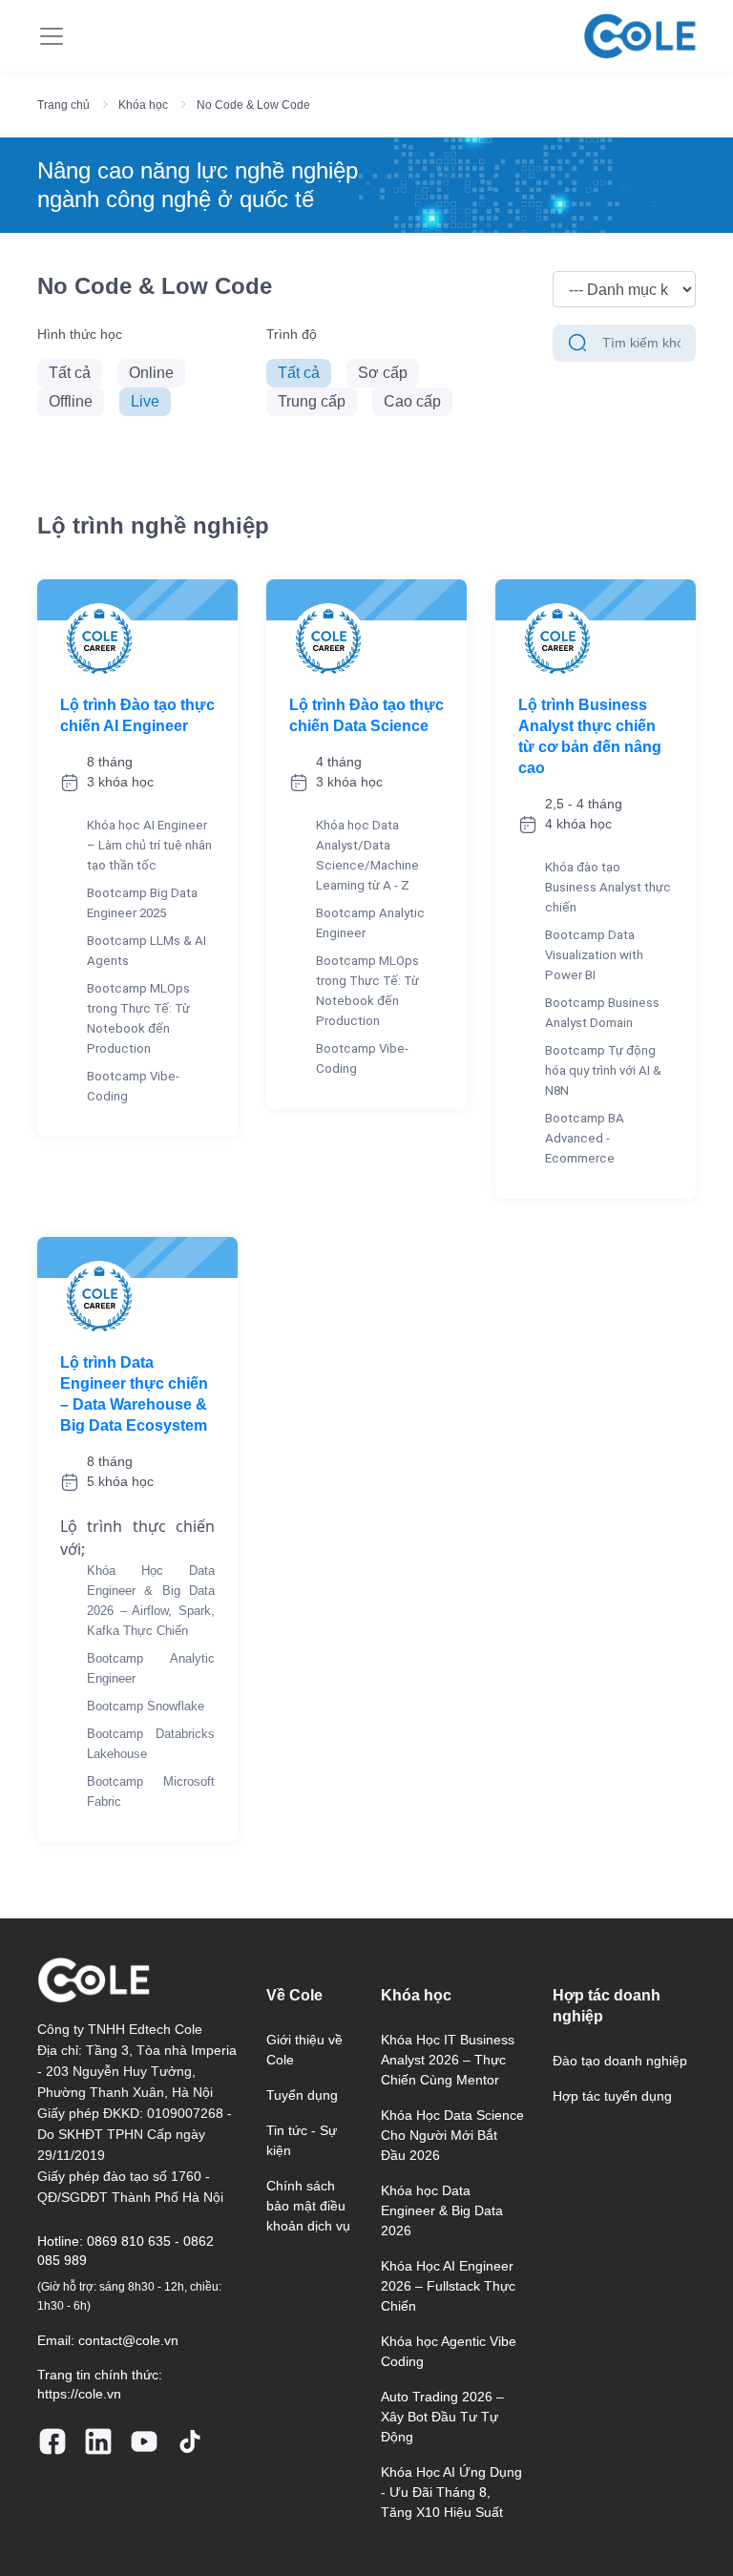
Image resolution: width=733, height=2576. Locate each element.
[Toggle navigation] (52, 36)
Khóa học (143, 105)
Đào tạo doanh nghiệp (620, 2061)
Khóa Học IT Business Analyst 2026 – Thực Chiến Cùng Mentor (448, 2060)
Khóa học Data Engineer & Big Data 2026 (442, 2210)
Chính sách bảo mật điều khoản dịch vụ (308, 2206)
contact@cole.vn (128, 2340)
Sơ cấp (383, 373)
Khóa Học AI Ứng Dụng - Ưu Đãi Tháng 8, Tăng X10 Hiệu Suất (451, 2492)
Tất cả (70, 373)
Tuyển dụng (302, 2095)
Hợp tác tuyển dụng (612, 2096)
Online (151, 373)
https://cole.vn (79, 2394)
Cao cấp (412, 401)
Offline (71, 401)
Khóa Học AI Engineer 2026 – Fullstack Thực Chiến (448, 2286)
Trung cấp (312, 401)
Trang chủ (63, 105)
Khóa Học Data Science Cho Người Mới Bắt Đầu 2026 (452, 2135)
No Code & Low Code (253, 105)
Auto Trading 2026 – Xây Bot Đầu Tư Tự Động (442, 2417)
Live (145, 401)
